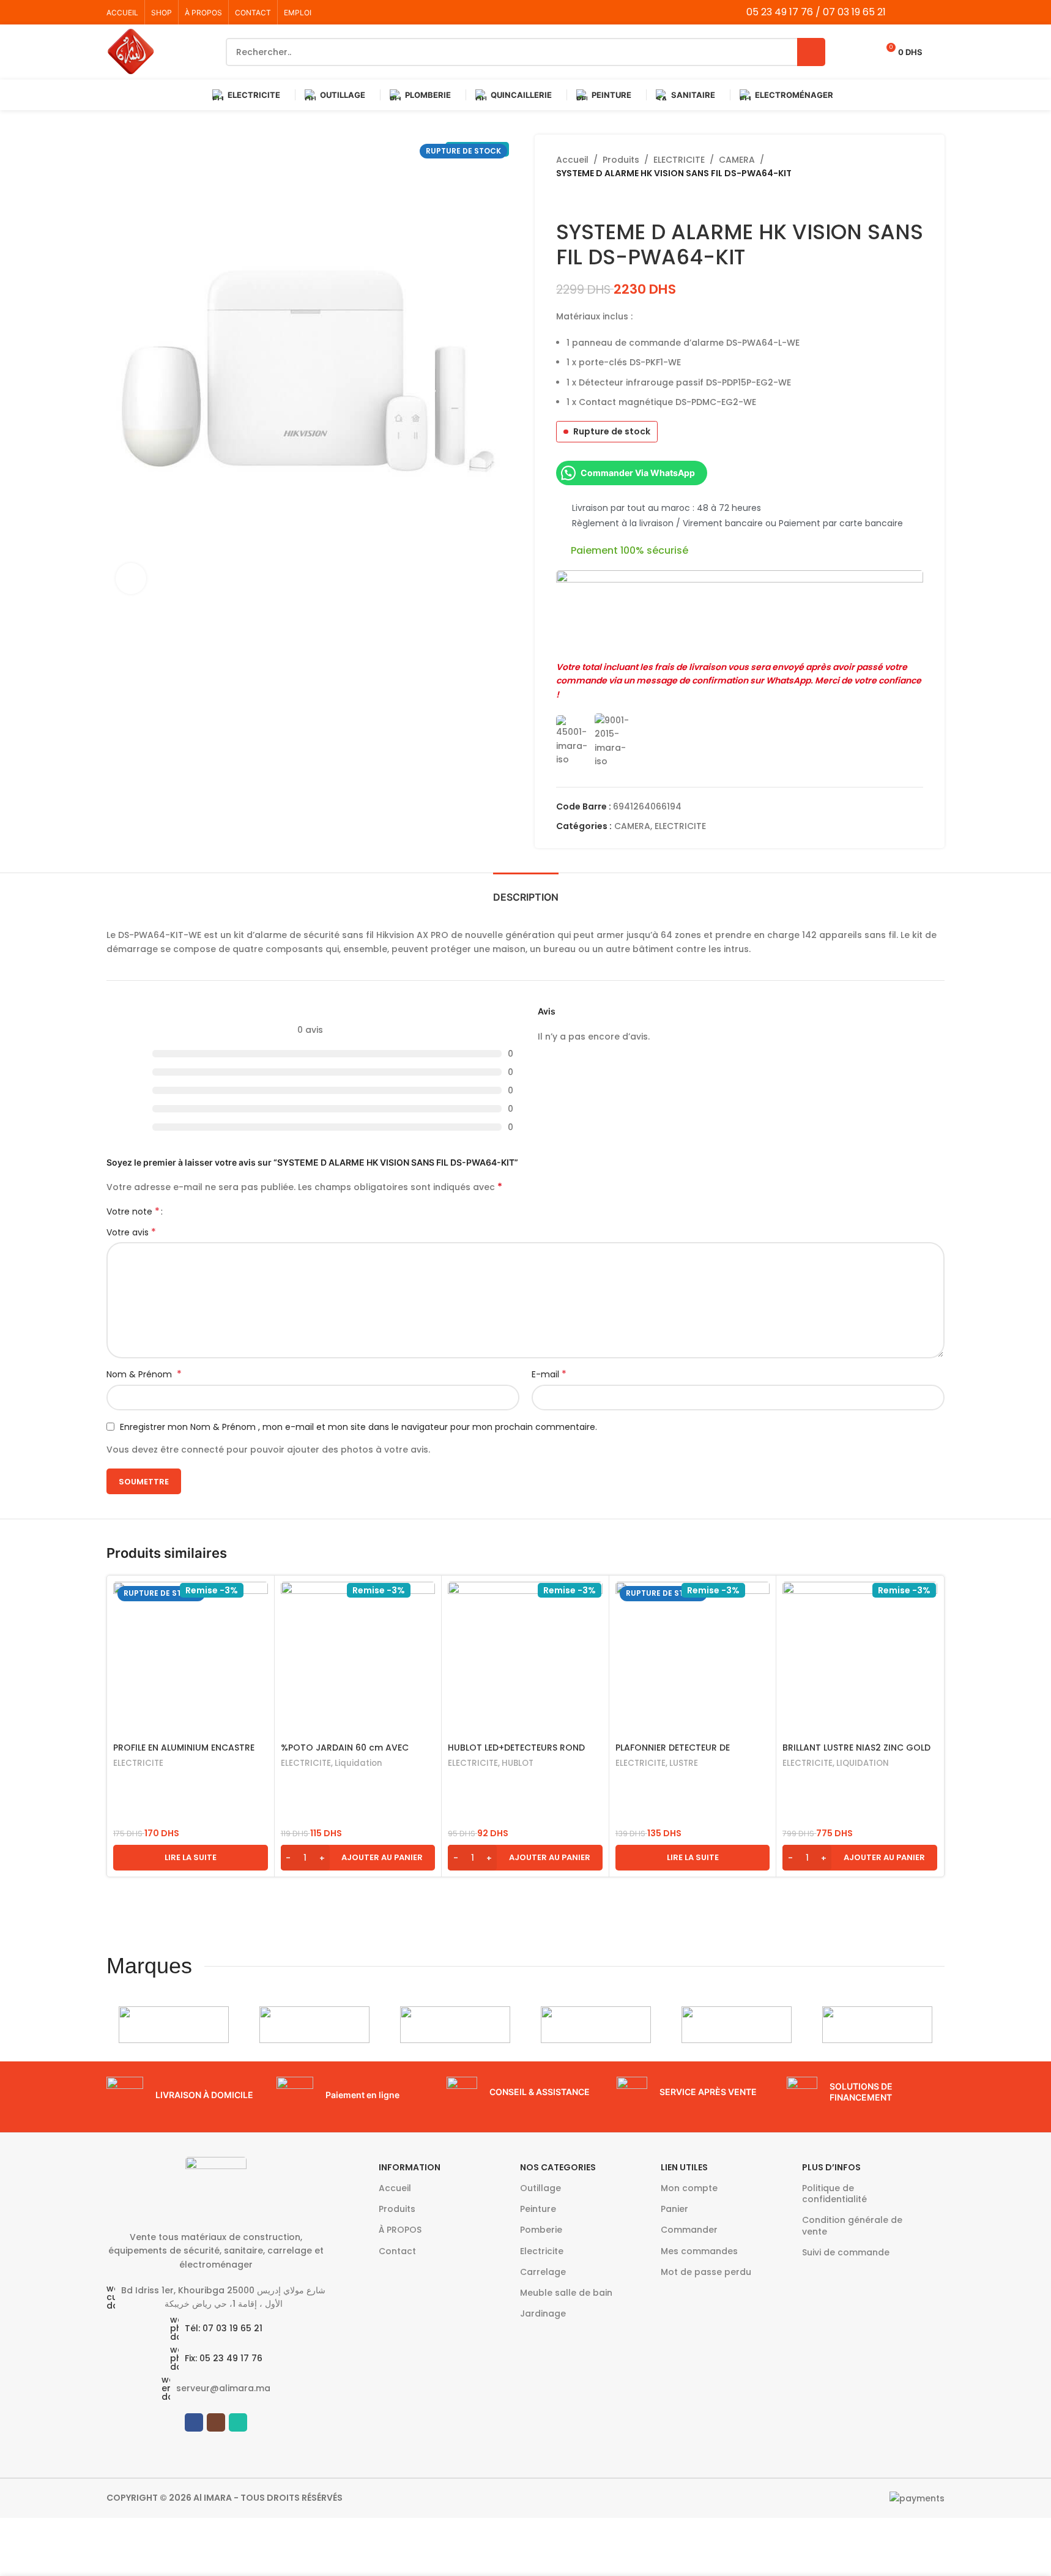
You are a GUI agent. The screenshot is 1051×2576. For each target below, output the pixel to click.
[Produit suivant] (593, 200)
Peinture (538, 2209)
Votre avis (131, 1232)
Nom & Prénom (144, 1374)
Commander (689, 2230)
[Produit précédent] (563, 200)
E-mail (549, 1374)
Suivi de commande (846, 2252)
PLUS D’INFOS (831, 2167)
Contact (397, 2251)
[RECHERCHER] (811, 52)
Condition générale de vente (852, 2225)
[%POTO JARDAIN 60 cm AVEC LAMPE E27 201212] (358, 1659)
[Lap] (737, 2025)
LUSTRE (684, 1763)
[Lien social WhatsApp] (937, 12)
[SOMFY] (314, 2025)
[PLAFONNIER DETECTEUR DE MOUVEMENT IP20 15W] (693, 1659)
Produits (621, 160)
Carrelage (543, 2272)
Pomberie (541, 2230)
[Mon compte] (940, 52)
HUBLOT (518, 1763)
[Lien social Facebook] (906, 12)
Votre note (133, 1212)
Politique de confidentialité (834, 2194)
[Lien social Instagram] (921, 12)
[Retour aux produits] (578, 200)
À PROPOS (400, 2230)
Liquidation (358, 1763)
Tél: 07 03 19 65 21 (224, 2328)
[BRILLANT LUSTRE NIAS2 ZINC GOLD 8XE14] (860, 1659)
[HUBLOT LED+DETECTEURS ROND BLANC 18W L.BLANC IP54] (525, 1659)
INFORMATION (410, 2167)
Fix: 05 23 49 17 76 (224, 2358)
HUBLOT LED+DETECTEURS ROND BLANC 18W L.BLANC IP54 (516, 1754)
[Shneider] (455, 2025)
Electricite (542, 2251)
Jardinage (543, 2314)
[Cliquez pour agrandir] (131, 578)
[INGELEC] (877, 2025)
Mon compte (689, 2188)
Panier (674, 2209)
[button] (358, 1858)
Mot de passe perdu (706, 2272)
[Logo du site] (131, 51)
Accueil (572, 160)
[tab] (526, 891)
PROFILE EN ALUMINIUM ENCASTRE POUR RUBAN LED (184, 1754)
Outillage (540, 2188)
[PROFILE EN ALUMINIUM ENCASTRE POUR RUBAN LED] (191, 1659)
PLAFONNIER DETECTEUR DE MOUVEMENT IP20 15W (673, 1754)
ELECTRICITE (679, 160)
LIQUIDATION (863, 1763)
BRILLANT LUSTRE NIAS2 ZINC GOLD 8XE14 (856, 1754)
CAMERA (737, 160)
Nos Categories (558, 2167)
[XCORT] (174, 2025)
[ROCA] (596, 2025)
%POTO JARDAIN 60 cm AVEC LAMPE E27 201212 (345, 1754)
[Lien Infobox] (185, 2095)
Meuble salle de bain (566, 2293)
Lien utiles (684, 2167)
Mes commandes (699, 2251)
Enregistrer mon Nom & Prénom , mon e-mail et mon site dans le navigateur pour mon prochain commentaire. (358, 1427)
